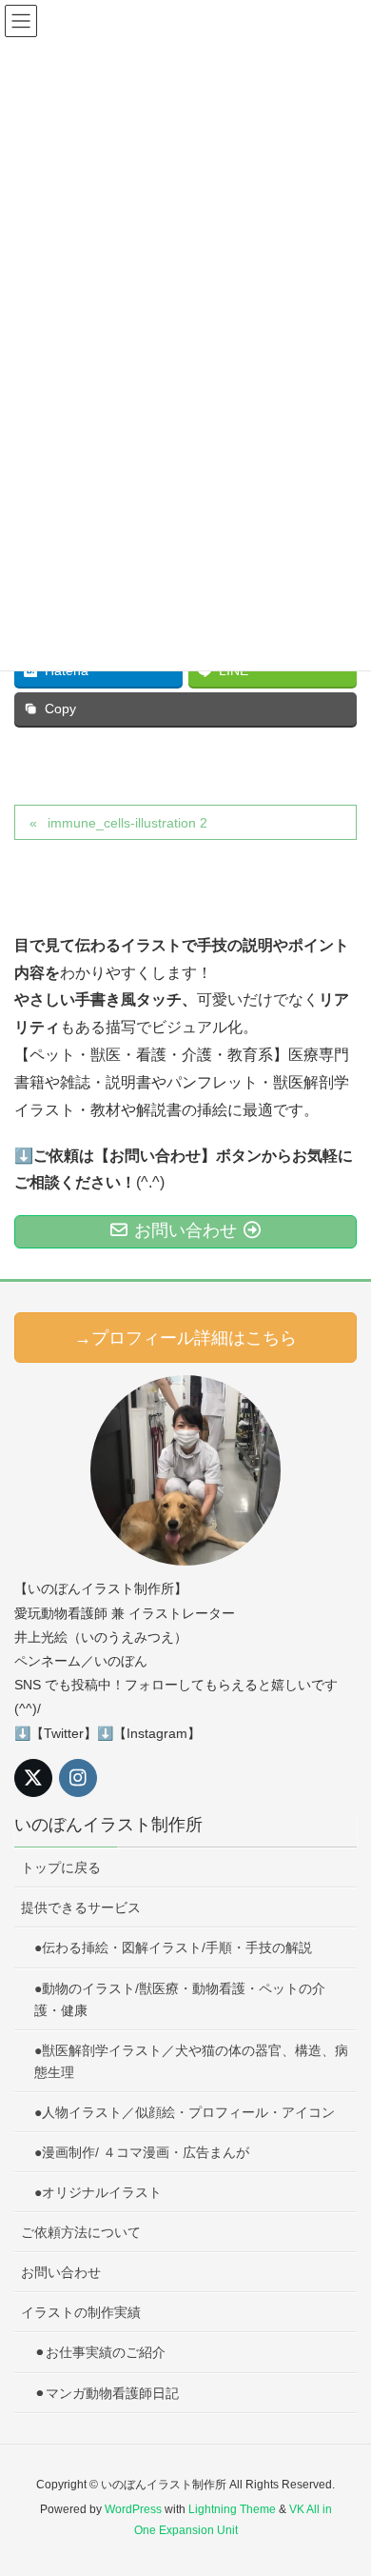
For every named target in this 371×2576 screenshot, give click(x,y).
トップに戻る (61, 1867)
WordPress (133, 2509)
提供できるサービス (81, 1907)
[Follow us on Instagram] (78, 1778)
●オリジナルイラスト (98, 2192)
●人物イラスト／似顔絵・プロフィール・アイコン (185, 2112)
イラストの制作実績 (81, 2312)
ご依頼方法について (81, 2232)
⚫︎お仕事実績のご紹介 (100, 2352)
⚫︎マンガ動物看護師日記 (107, 2393)
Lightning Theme (232, 2509)
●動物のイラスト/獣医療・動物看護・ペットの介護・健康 (180, 1999)
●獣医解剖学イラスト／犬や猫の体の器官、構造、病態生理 (191, 2061)
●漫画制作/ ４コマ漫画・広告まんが (142, 2152)
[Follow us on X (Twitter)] (33, 1778)
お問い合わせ (61, 2272)
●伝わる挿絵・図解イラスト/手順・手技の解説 (173, 1947)
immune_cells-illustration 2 (127, 823)
